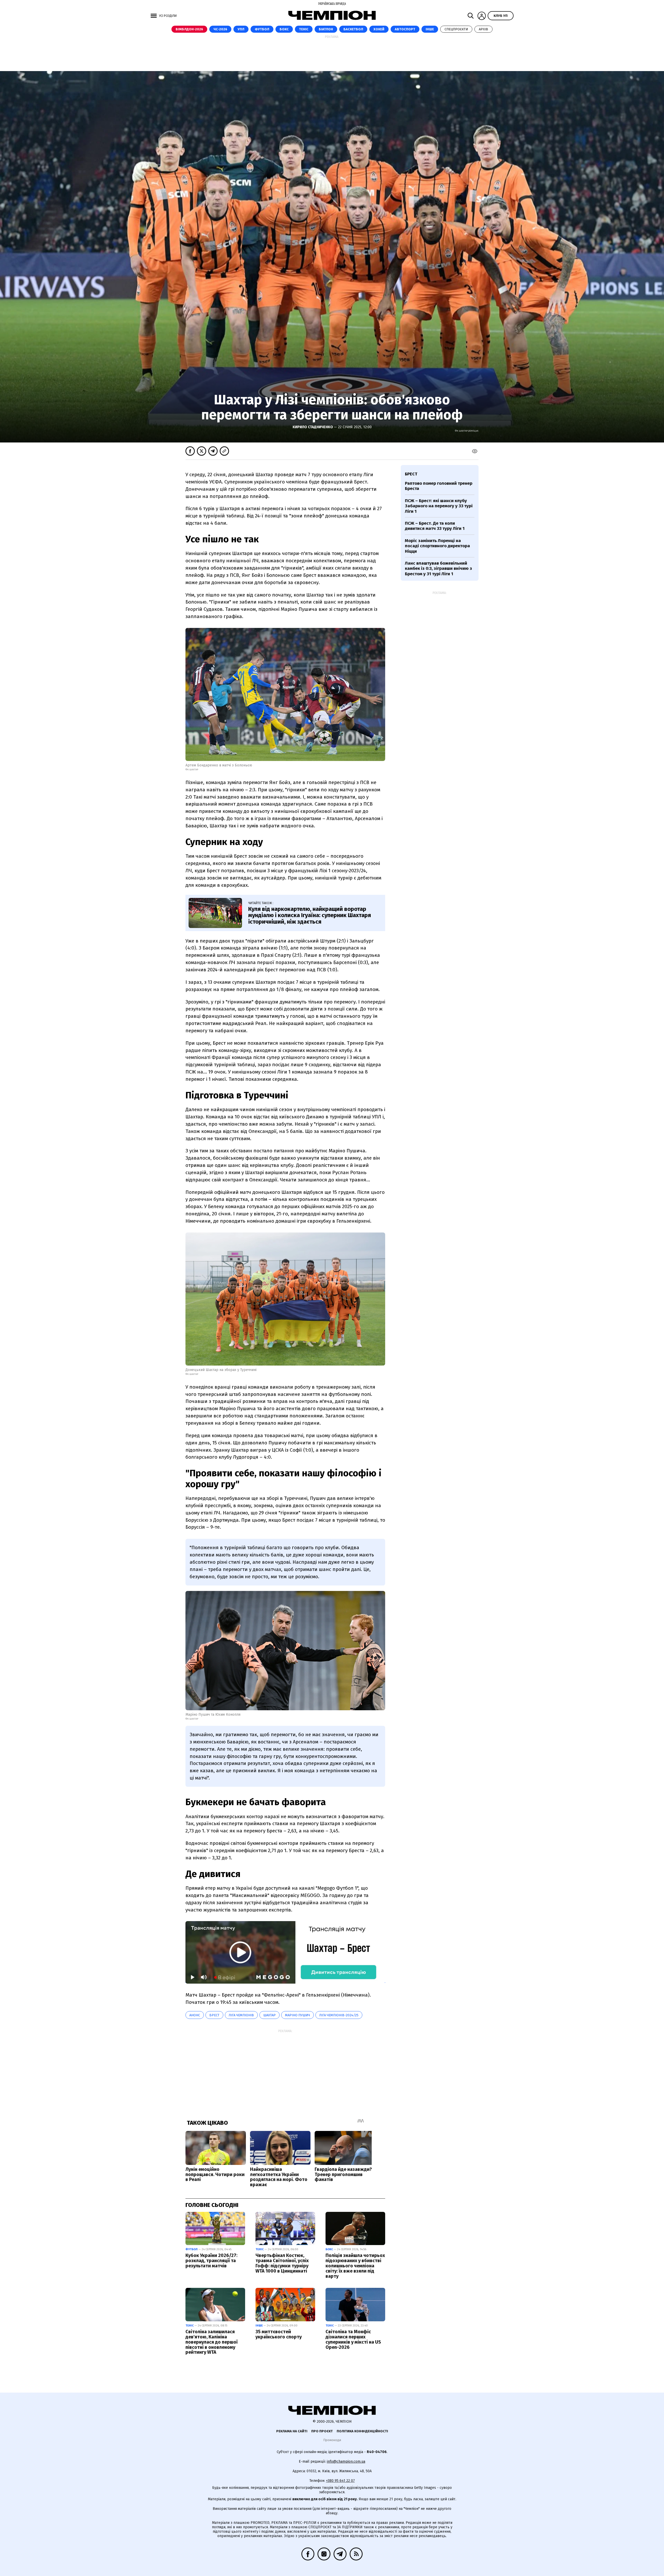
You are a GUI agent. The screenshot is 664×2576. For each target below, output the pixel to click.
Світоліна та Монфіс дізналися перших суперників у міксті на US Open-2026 (353, 2339)
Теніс (304, 29)
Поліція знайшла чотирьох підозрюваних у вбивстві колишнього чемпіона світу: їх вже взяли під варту (355, 2266)
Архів (483, 29)
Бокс (284, 29)
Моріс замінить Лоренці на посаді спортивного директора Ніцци (437, 546)
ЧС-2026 (220, 29)
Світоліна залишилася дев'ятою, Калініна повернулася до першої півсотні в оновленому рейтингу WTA (212, 2342)
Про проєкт (322, 2431)
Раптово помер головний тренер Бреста (439, 486)
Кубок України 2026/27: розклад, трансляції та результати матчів (211, 2261)
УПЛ (241, 29)
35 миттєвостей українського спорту (279, 2334)
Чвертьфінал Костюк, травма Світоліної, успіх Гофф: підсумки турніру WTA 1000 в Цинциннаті (282, 2263)
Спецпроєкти (456, 29)
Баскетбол (353, 29)
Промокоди (332, 2440)
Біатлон (326, 29)
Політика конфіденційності (362, 2431)
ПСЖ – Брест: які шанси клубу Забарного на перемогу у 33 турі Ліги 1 (439, 506)
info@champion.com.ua (346, 2461)
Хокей (379, 29)
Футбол (262, 29)
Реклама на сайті (292, 2431)
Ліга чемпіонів (241, 2015)
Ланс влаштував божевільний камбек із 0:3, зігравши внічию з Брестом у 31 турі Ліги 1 (438, 569)
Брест (214, 2015)
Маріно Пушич (298, 2015)
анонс (195, 2015)
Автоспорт (405, 29)
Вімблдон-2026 (189, 29)
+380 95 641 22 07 (340, 2481)
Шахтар (269, 2015)
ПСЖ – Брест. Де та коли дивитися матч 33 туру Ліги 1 (435, 526)
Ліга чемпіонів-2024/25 (339, 2015)
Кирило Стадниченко (313, 427)
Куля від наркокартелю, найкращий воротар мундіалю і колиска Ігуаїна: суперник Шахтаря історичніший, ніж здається (310, 915)
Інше (430, 29)
